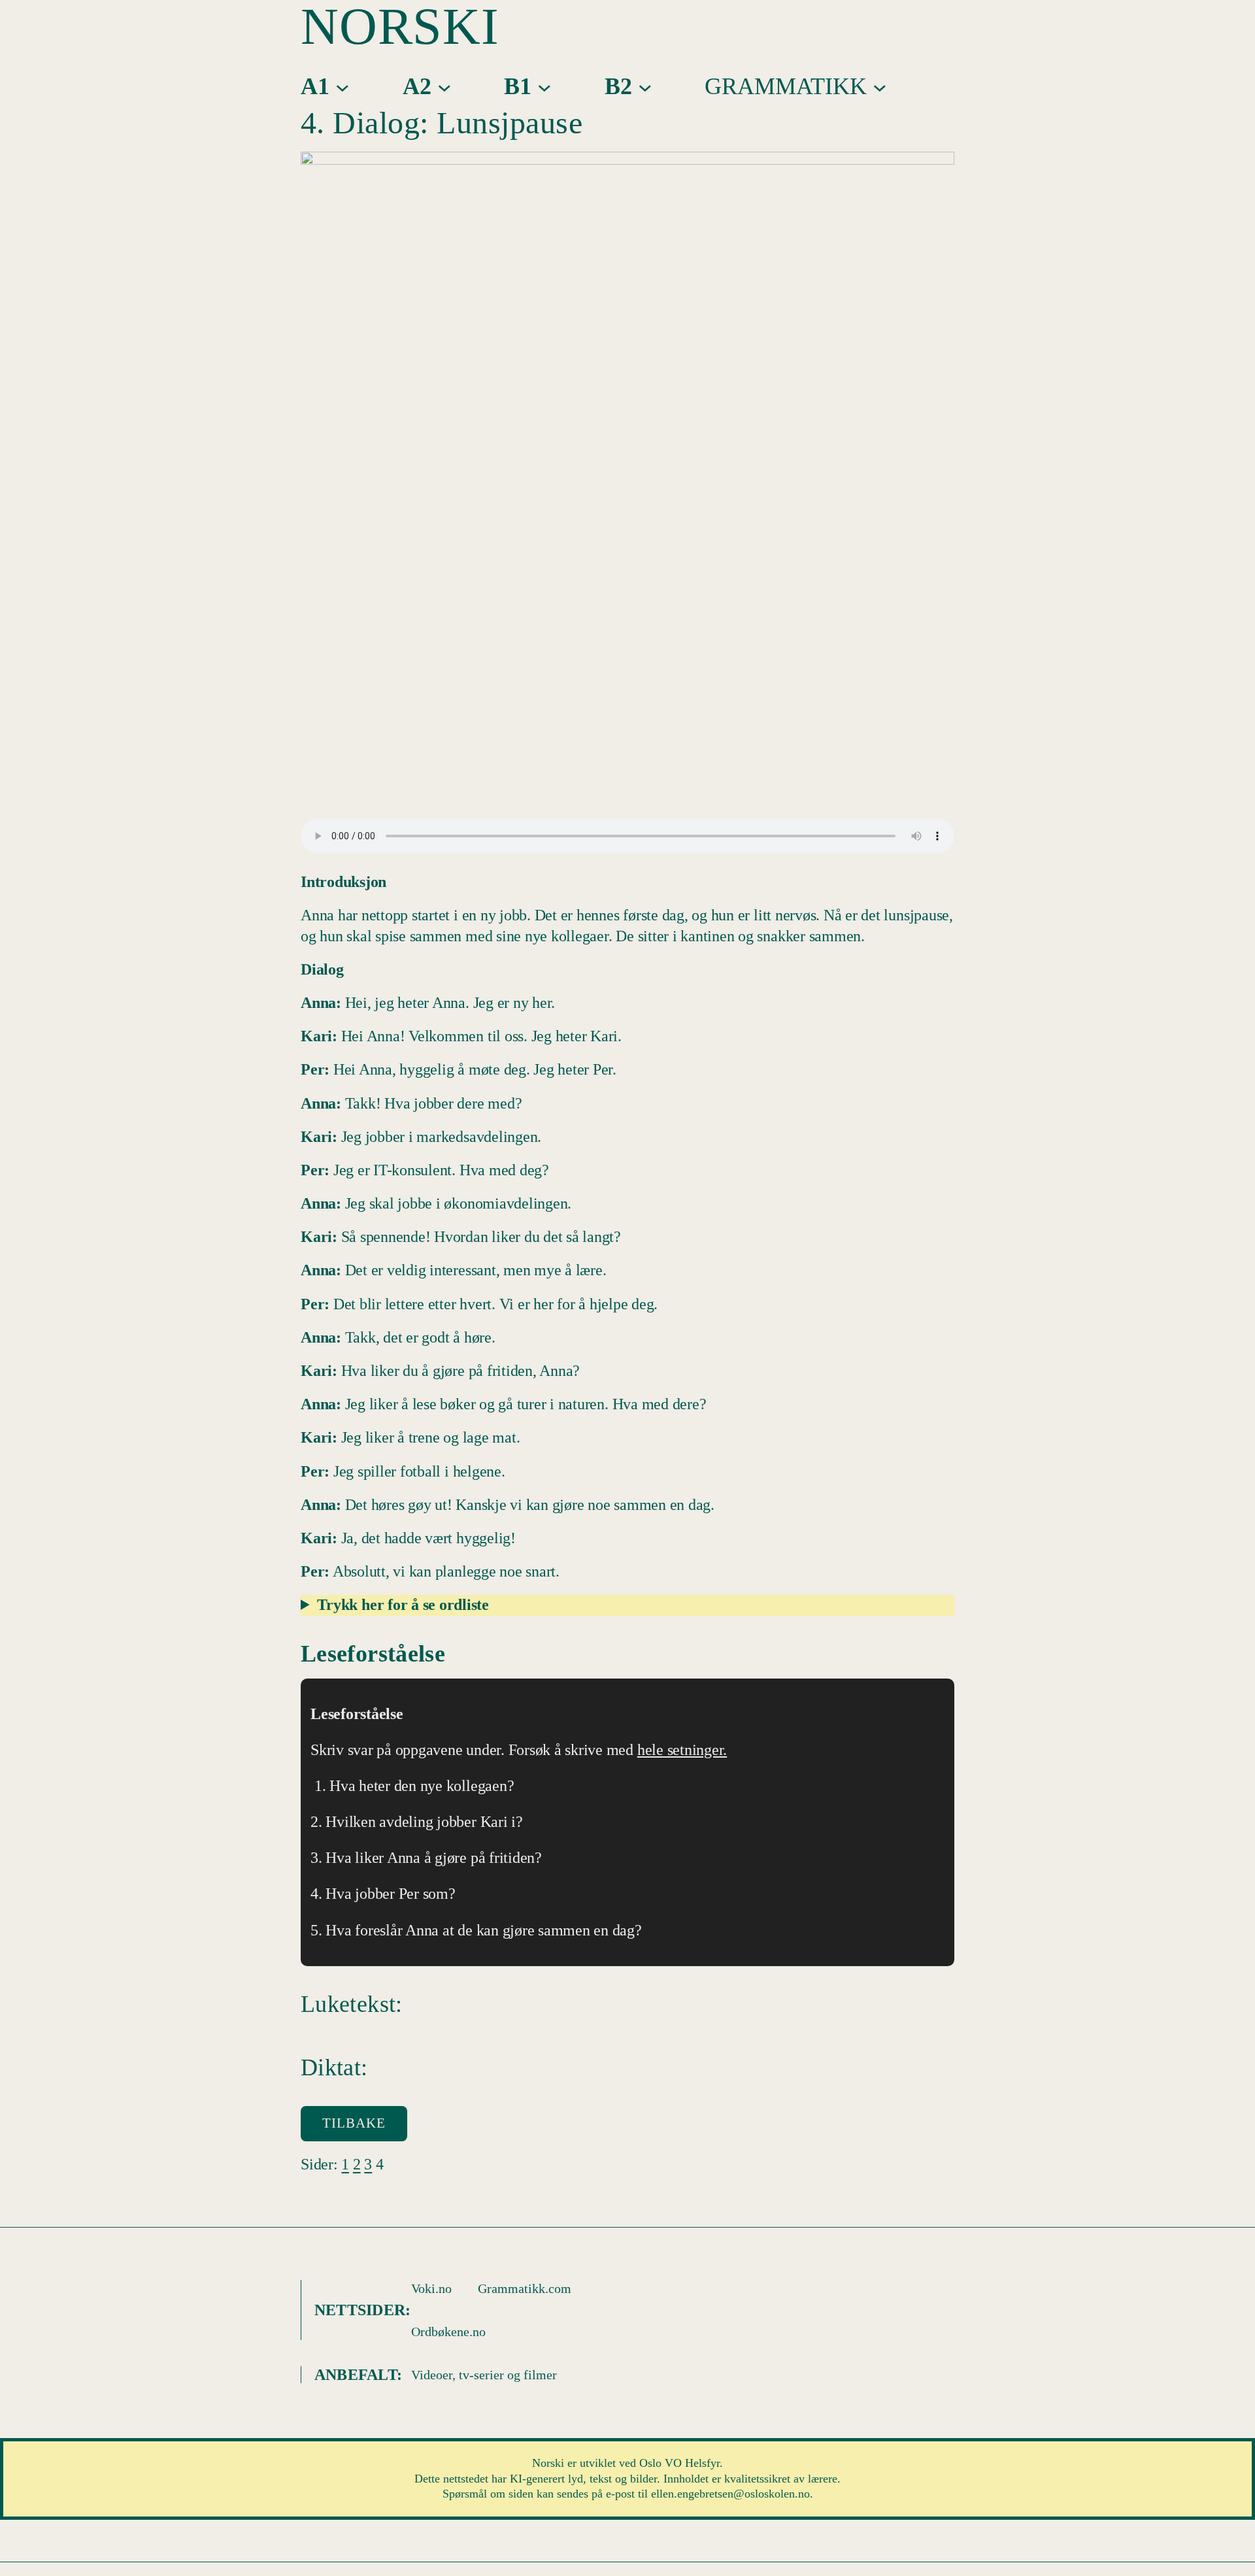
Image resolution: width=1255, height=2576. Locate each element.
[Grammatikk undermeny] (880, 86)
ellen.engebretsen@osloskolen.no (730, 2494)
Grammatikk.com (525, 2288)
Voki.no (431, 2288)
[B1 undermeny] (544, 86)
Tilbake (354, 2123)
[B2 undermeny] (645, 86)
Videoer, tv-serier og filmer (484, 2375)
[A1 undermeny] (343, 86)
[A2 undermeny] (444, 86)
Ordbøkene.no (448, 2332)
